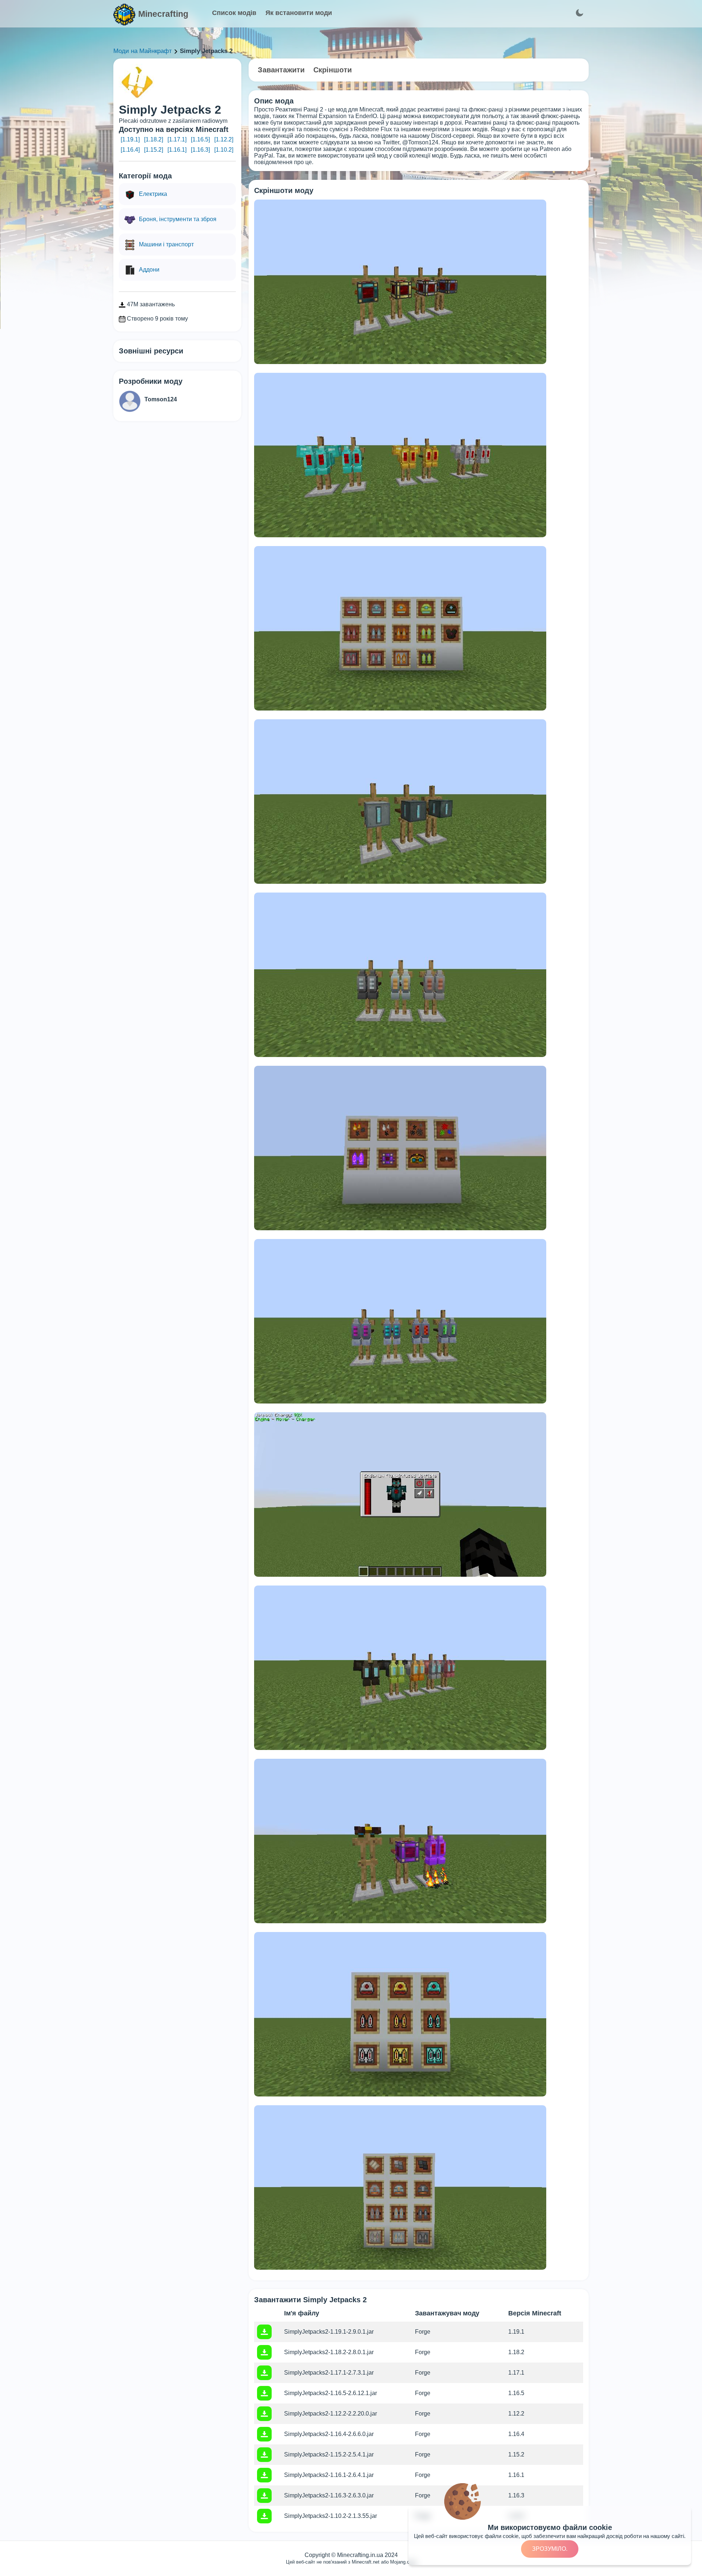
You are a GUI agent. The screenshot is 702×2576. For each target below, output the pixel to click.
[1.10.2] (224, 150)
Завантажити (281, 70)
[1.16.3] (200, 150)
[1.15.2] (154, 150)
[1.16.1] (177, 150)
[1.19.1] (130, 139)
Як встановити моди (299, 13)
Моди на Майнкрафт (143, 51)
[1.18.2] (154, 139)
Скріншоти (333, 70)
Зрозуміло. (550, 2549)
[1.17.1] (177, 139)
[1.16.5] (200, 139)
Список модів (234, 13)
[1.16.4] (130, 150)
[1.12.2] (224, 139)
